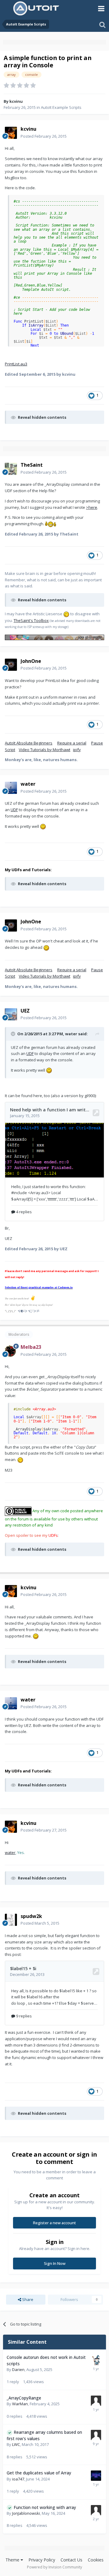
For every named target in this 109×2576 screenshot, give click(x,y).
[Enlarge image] (51, 524)
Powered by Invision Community (54, 2567)
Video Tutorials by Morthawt (45, 750)
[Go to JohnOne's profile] (11, 665)
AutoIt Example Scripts (61, 107)
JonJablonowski (26, 2513)
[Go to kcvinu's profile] (11, 133)
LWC (16, 2444)
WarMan (20, 2404)
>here (92, 507)
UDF (14, 810)
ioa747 (18, 2479)
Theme (13, 2560)
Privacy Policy (42, 2560)
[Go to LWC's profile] (96, 2435)
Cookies (96, 2560)
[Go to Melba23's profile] (11, 1351)
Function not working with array (45, 2507)
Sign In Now (55, 2263)
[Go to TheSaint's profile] (11, 469)
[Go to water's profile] (11, 788)
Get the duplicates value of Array (39, 2473)
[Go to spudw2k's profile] (11, 1920)
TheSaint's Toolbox (31, 620)
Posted (44, 136)
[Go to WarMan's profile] (96, 2401)
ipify (77, 750)
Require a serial (72, 743)
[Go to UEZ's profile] (11, 1014)
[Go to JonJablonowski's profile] (96, 2510)
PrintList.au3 (16, 364)
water (10, 1852)
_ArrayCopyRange (24, 2398)
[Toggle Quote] (14, 1034)
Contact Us (71, 2560)
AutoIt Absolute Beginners (29, 743)
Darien (18, 2369)
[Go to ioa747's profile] (96, 2360)
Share (27, 2299)
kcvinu (16, 101)
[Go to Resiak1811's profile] (96, 2476)
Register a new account (54, 2223)
